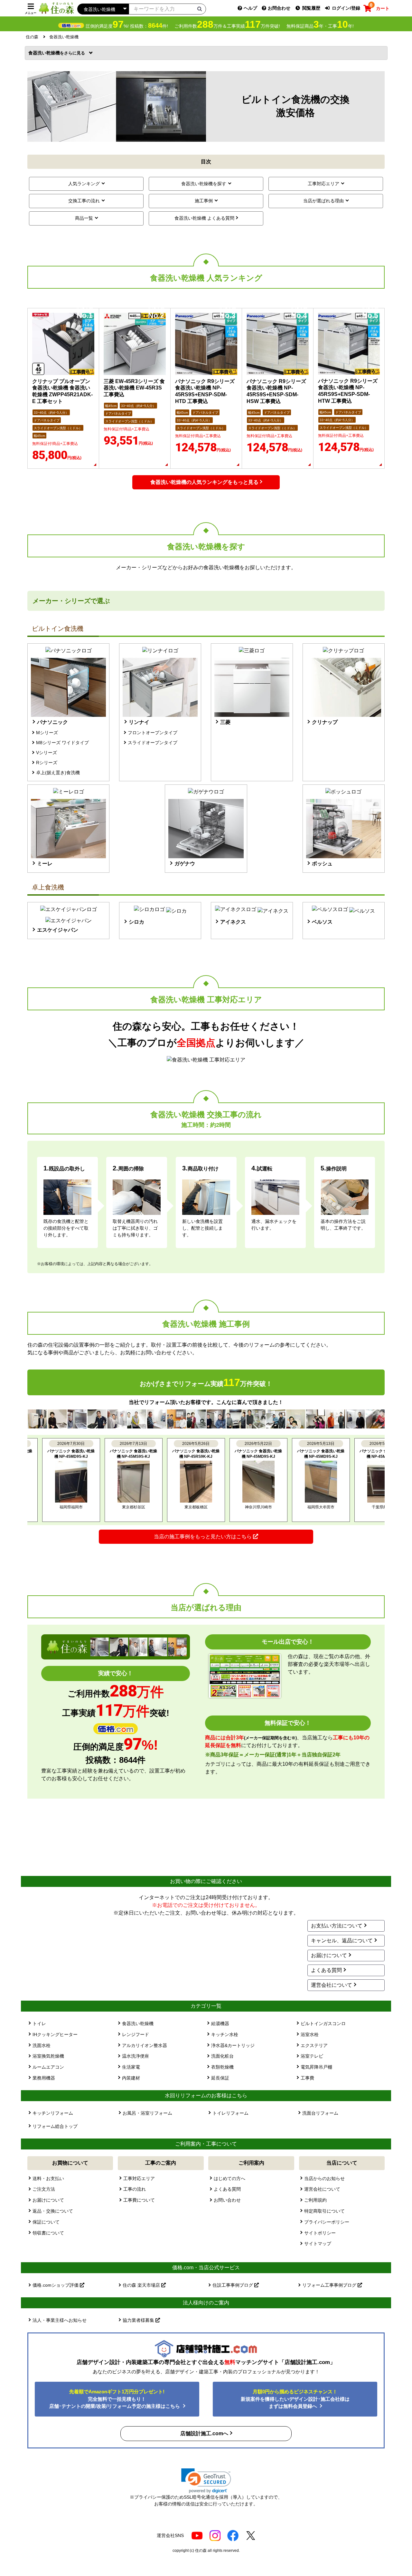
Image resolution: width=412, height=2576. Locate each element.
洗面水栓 (42, 2045)
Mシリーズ (47, 733)
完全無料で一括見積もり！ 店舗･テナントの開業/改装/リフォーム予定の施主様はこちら (115, 2399)
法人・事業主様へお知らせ (60, 2320)
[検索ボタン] (200, 9)
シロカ (136, 922)
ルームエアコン (48, 2067)
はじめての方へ (229, 2178)
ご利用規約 (315, 2200)
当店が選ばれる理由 (323, 201)
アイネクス (233, 922)
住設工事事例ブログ (233, 2285)
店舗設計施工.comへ (204, 2433)
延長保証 (220, 2078)
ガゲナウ (185, 864)
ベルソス (322, 922)
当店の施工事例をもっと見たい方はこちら (203, 1537)
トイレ (39, 2023)
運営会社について (332, 1985)
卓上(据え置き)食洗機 (58, 773)
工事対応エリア (323, 184)
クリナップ (325, 722)
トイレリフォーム (230, 2113)
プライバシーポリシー (327, 2222)
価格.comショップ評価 (56, 2285)
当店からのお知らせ (324, 2178)
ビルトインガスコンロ (323, 2023)
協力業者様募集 (139, 2320)
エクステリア (314, 2045)
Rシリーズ (47, 763)
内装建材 (131, 2078)
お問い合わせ (227, 2200)
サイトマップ (318, 2244)
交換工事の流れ (84, 201)
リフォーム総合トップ (55, 2126)
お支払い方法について (337, 1926)
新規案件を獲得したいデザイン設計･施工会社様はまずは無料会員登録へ (295, 2399)
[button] (206, 2481)
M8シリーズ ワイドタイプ (62, 743)
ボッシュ (322, 864)
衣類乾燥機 (222, 2067)
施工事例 (204, 201)
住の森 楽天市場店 (142, 2285)
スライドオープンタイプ (153, 743)
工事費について (139, 2200)
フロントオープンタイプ (153, 733)
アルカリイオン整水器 (145, 2045)
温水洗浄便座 (136, 2056)
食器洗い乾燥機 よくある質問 (204, 218)
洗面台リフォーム (320, 2113)
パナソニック (52, 722)
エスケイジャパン (58, 930)
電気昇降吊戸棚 (316, 2067)
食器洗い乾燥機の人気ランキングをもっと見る (204, 482)
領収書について (48, 2233)
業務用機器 (44, 2078)
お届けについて (329, 1955)
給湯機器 (220, 2023)
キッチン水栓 (225, 2034)
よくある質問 (326, 1970)
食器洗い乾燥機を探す (204, 184)
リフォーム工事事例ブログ (330, 2285)
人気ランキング (84, 184)
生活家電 (131, 2067)
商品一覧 (84, 218)
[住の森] (56, 8)
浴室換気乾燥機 (48, 2056)
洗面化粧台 (222, 2056)
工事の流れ (135, 2189)
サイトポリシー (320, 2233)
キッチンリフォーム (53, 2113)
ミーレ (45, 864)
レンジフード (136, 2034)
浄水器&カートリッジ (233, 2045)
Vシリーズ (47, 753)
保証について (46, 2222)
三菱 (225, 722)
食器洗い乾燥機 (46, 53)
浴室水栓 (310, 2034)
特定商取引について (324, 2211)
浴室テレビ (312, 2056)
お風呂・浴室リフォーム (147, 2113)
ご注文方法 (44, 2189)
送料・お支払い (48, 2178)
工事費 (307, 2078)
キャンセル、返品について (342, 1941)
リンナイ (139, 722)
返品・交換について (53, 2211)
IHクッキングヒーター (55, 2034)
